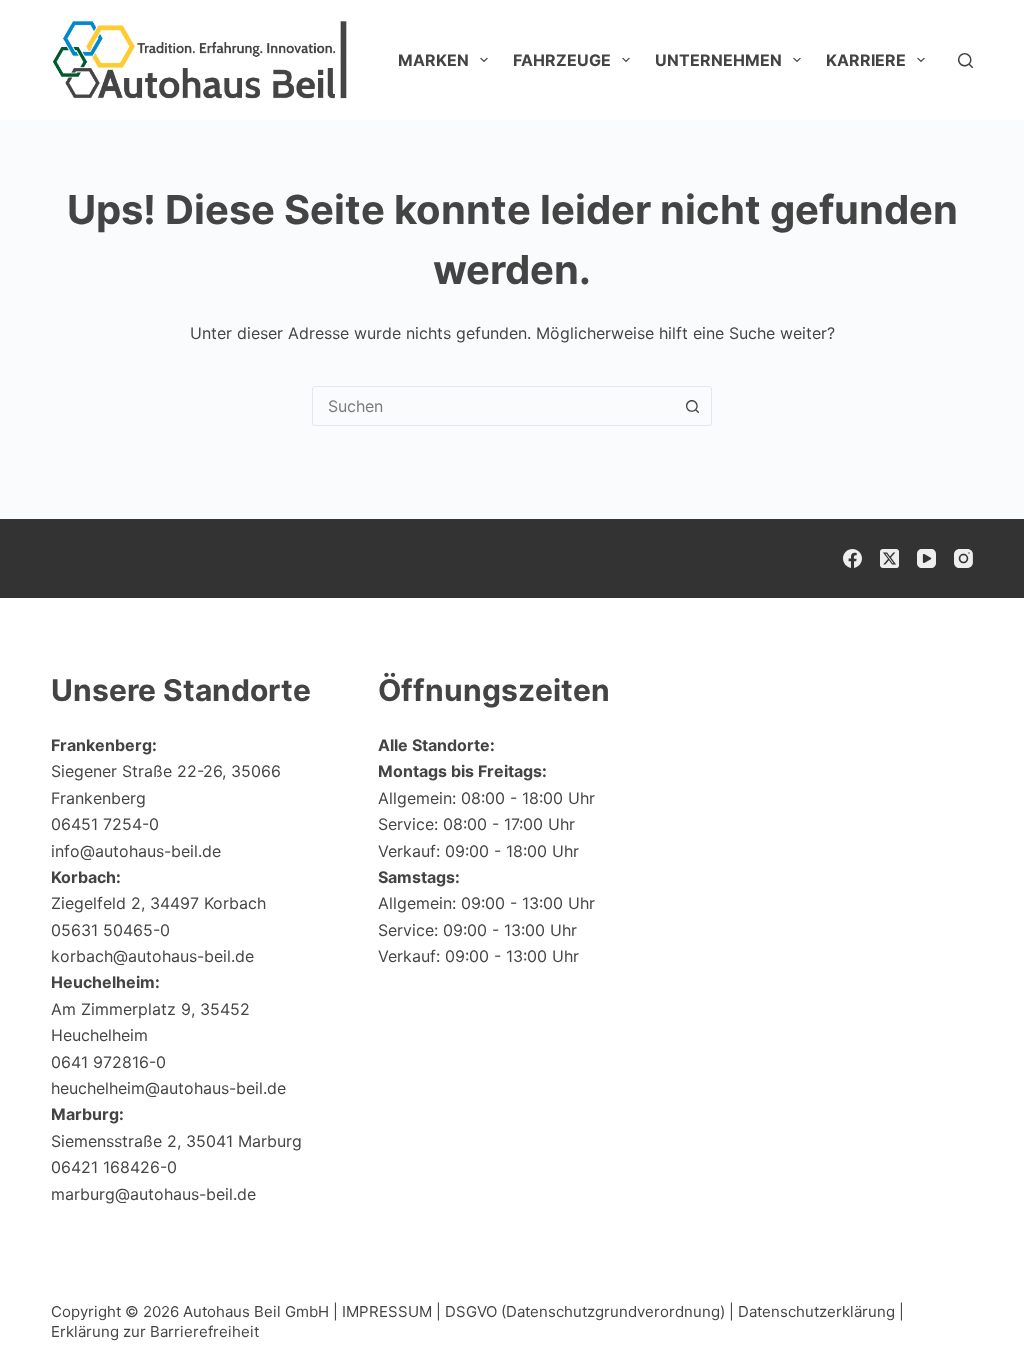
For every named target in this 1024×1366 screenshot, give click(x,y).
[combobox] (493, 406)
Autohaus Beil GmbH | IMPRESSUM (307, 1311)
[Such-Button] (692, 406)
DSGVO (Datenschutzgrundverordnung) (585, 1311)
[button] (960, 1311)
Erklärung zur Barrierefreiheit (155, 1331)
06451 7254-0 (105, 824)
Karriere (866, 60)
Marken (433, 60)
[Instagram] (963, 558)
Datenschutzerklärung (816, 1311)
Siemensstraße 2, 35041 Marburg (176, 1141)
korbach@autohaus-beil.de (152, 956)
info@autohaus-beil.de (136, 851)
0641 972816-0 (108, 1062)
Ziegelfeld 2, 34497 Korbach (158, 903)
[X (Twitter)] (889, 558)
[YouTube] (926, 558)
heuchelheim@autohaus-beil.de (168, 1088)
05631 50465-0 (110, 930)
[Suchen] (965, 60)
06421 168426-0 (114, 1167)
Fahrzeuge (562, 60)
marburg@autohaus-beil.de (153, 1194)
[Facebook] (852, 558)
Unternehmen (718, 60)
